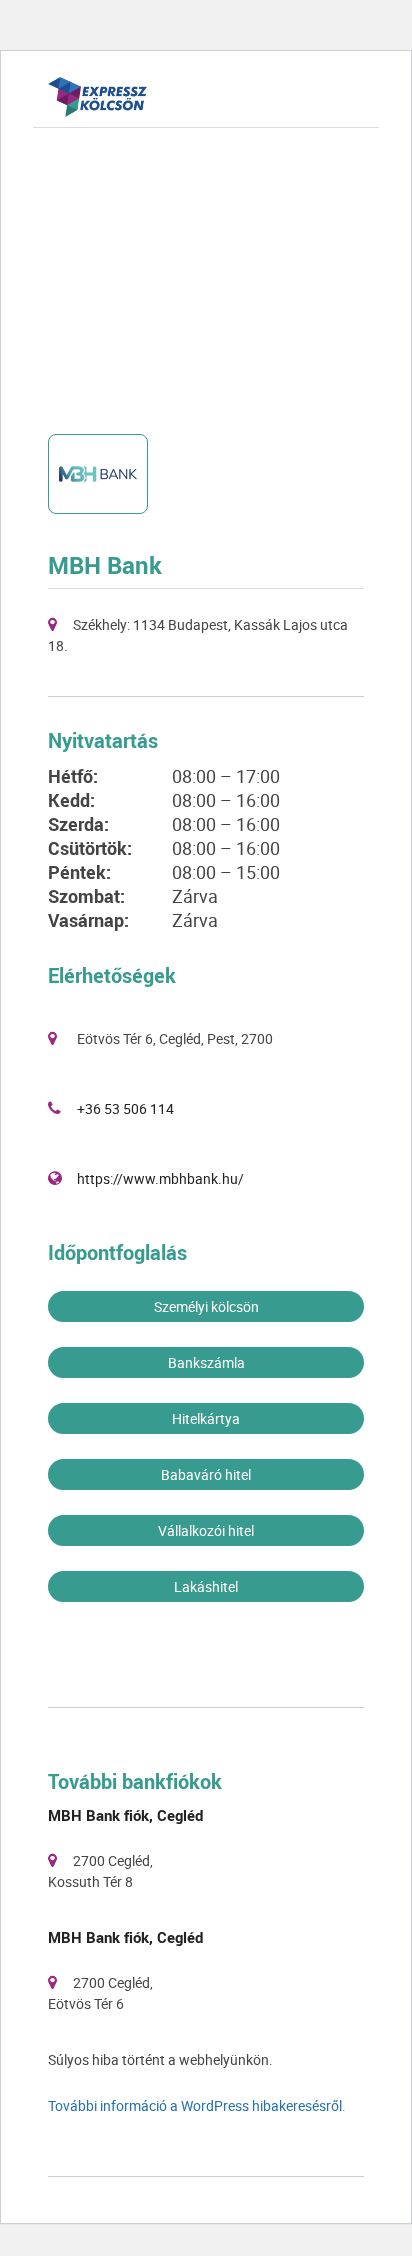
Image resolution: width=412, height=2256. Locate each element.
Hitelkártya (206, 1418)
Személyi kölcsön (206, 1306)
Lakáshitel (206, 1586)
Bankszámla (206, 1362)
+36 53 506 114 (125, 1108)
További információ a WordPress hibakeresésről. (197, 2105)
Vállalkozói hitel (206, 1530)
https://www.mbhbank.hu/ (160, 1178)
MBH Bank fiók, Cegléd (125, 1815)
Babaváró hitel (206, 1474)
